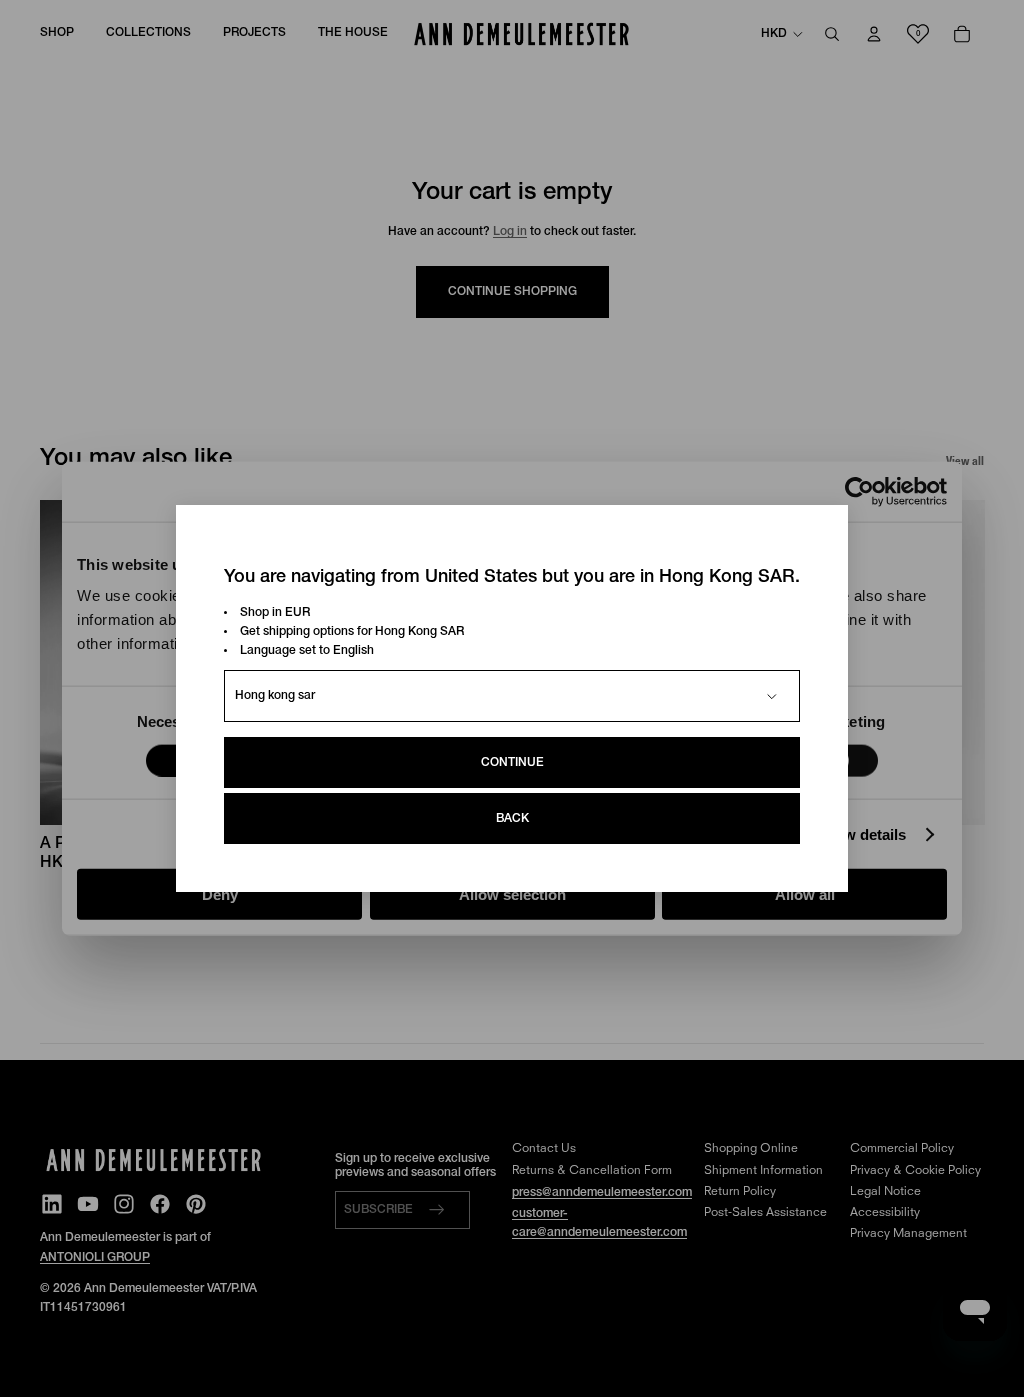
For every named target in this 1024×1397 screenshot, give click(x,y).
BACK (512, 818)
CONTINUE (512, 762)
